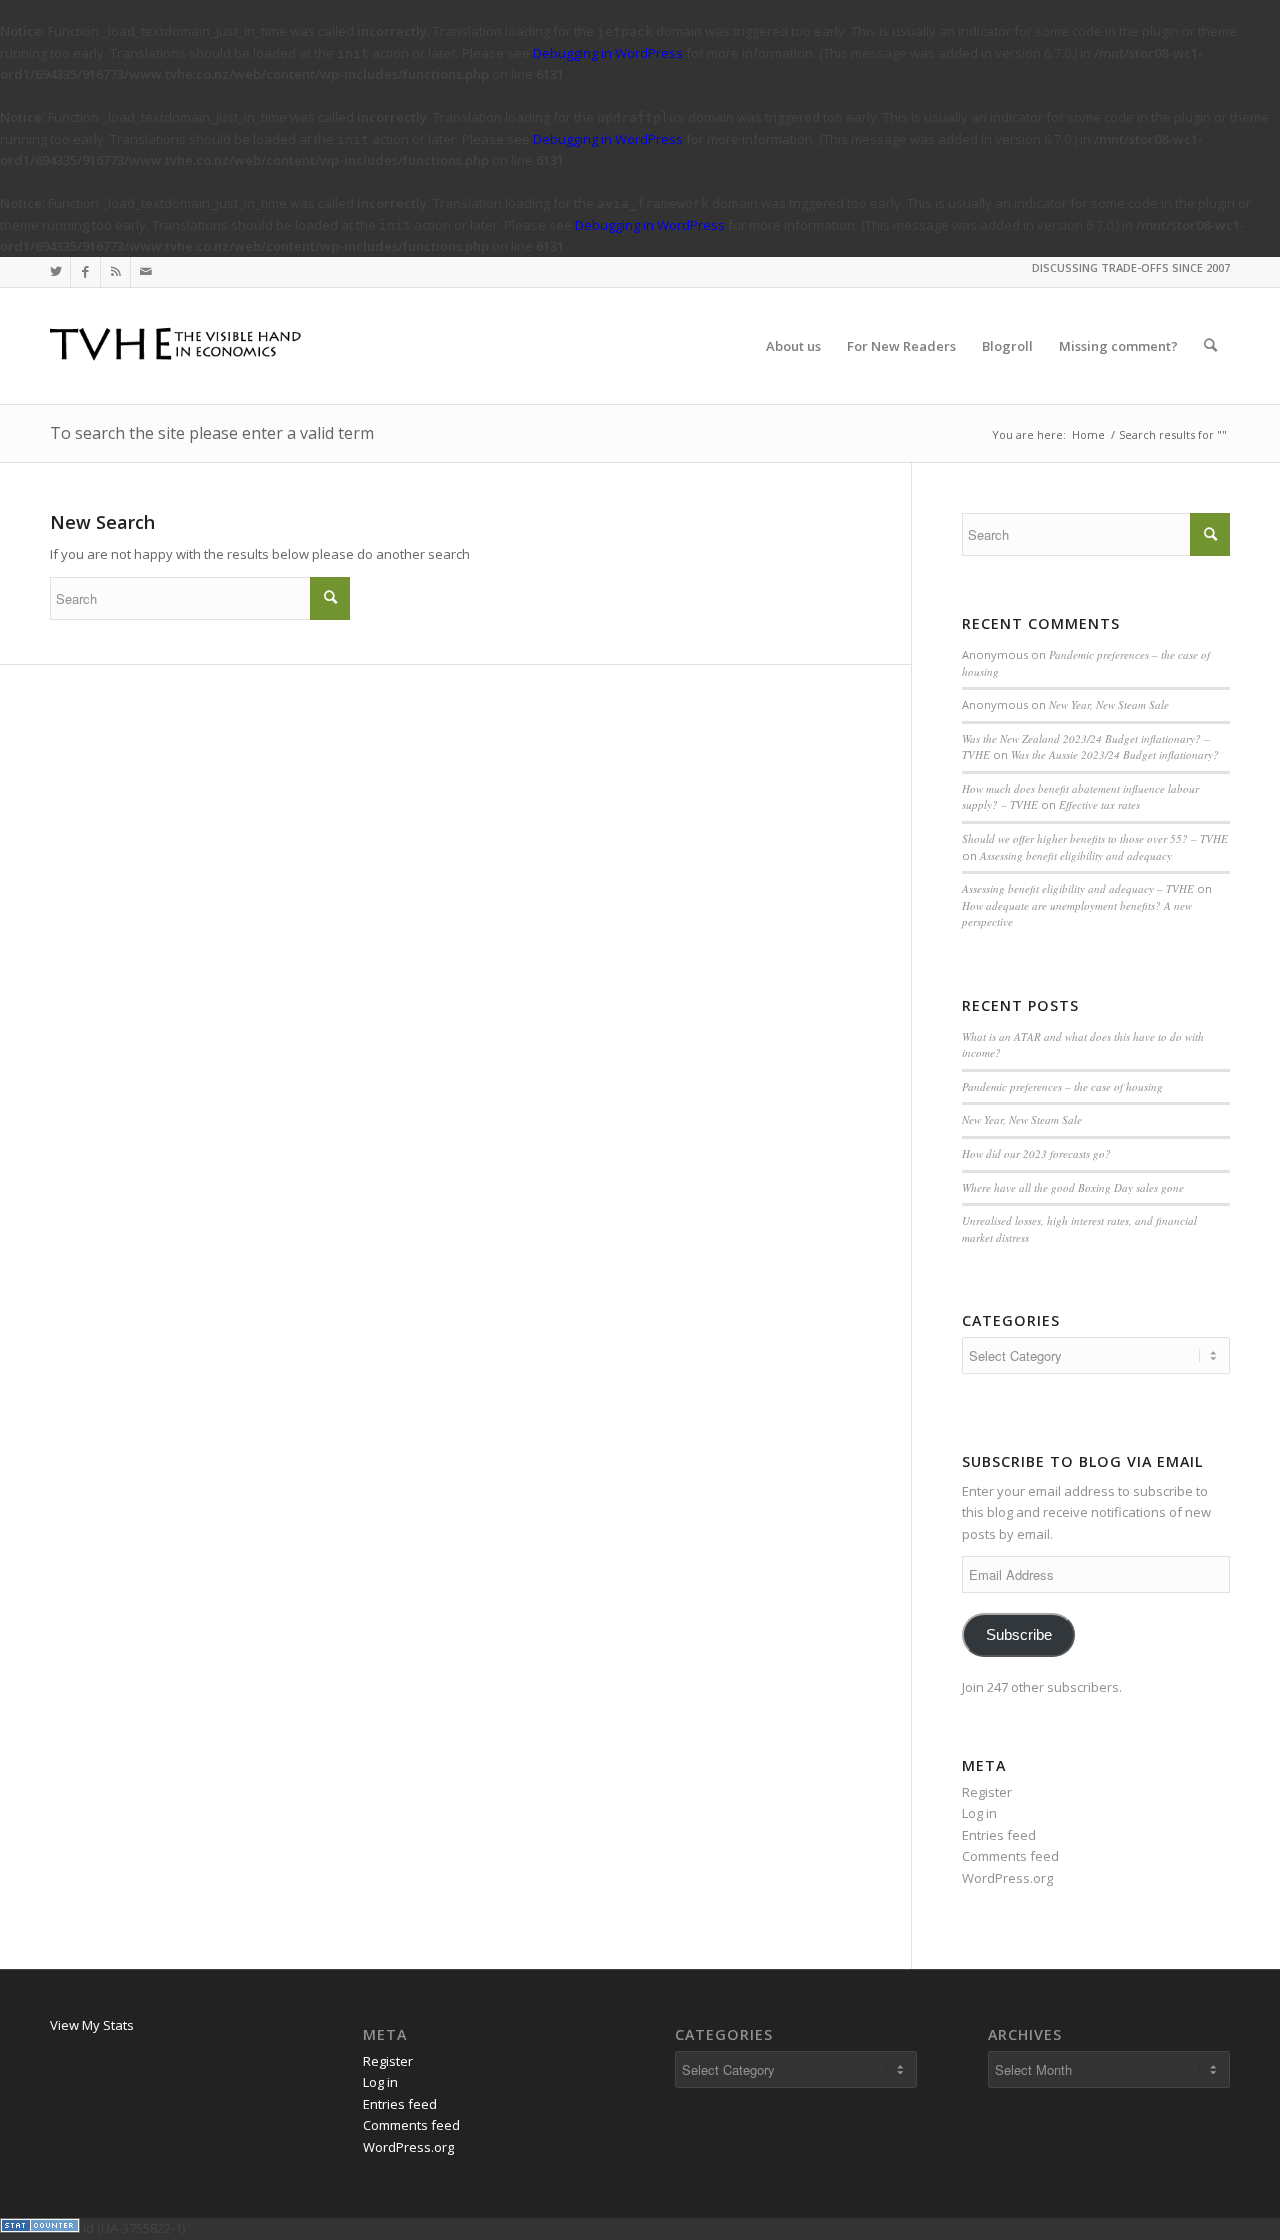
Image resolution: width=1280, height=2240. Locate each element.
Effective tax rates (1099, 804)
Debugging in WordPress (608, 53)
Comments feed (1010, 1856)
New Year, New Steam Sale (1109, 704)
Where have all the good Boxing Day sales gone (1073, 1187)
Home (1088, 434)
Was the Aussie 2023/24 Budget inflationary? (1115, 754)
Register (987, 1792)
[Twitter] (55, 272)
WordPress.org (1007, 1878)
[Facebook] (85, 272)
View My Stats (92, 2025)
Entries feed (999, 1835)
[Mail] (146, 272)
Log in (979, 1813)
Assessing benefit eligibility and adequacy (1076, 855)
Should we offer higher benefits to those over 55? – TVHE (1095, 838)
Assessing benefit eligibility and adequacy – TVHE (1078, 888)
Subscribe (1019, 1635)
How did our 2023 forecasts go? (1036, 1153)
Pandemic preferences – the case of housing (1062, 1086)
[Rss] (115, 272)
